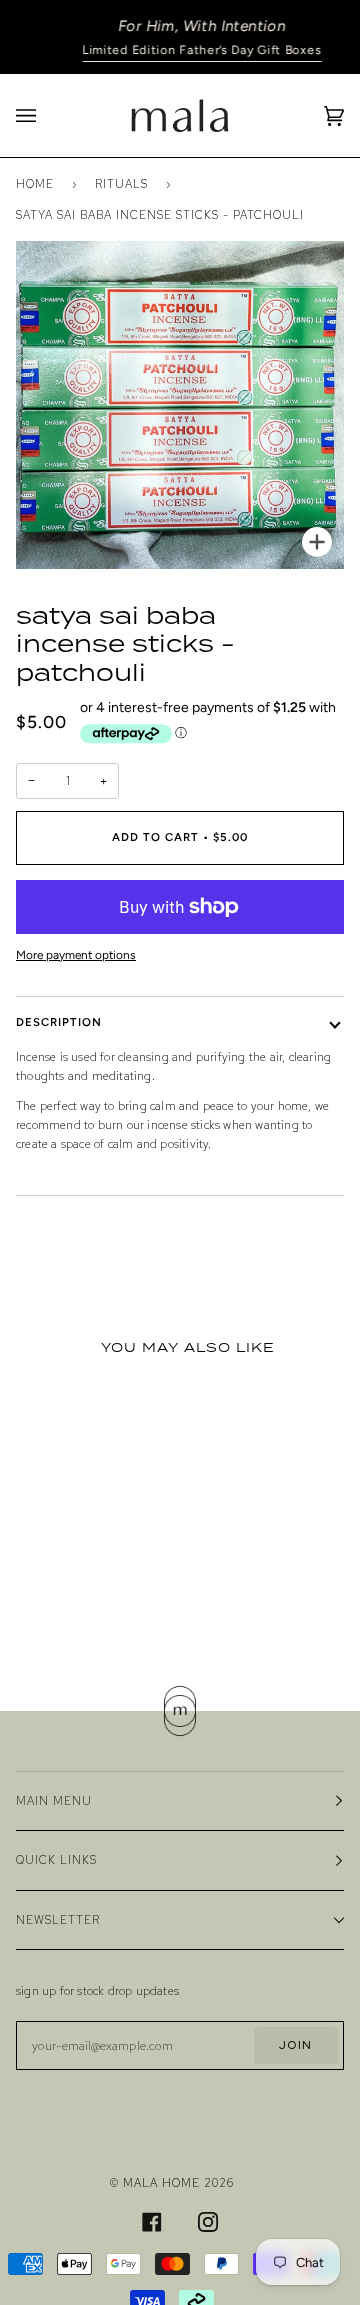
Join (295, 2044)
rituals (121, 183)
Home (35, 183)
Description (59, 1022)
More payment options (76, 955)
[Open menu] (46, 115)
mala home (161, 2182)
